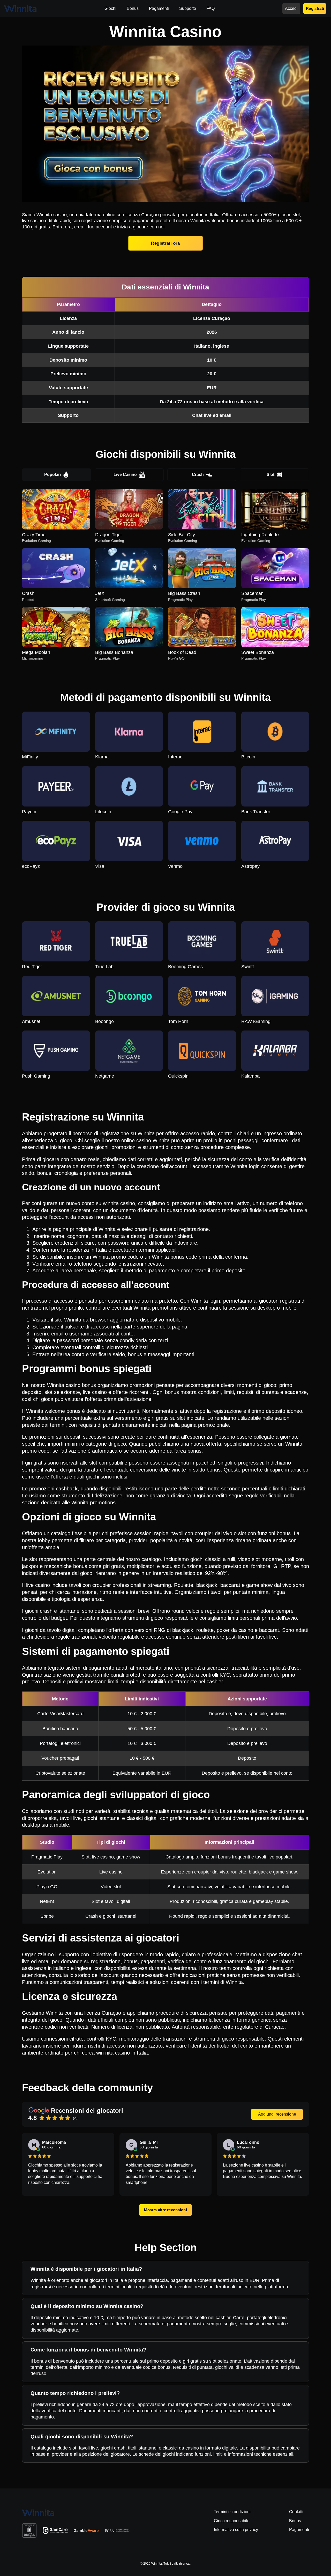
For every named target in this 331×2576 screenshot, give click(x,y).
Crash (198, 475)
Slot (270, 475)
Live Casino (125, 475)
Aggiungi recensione (277, 2114)
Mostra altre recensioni (165, 2210)
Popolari (52, 475)
